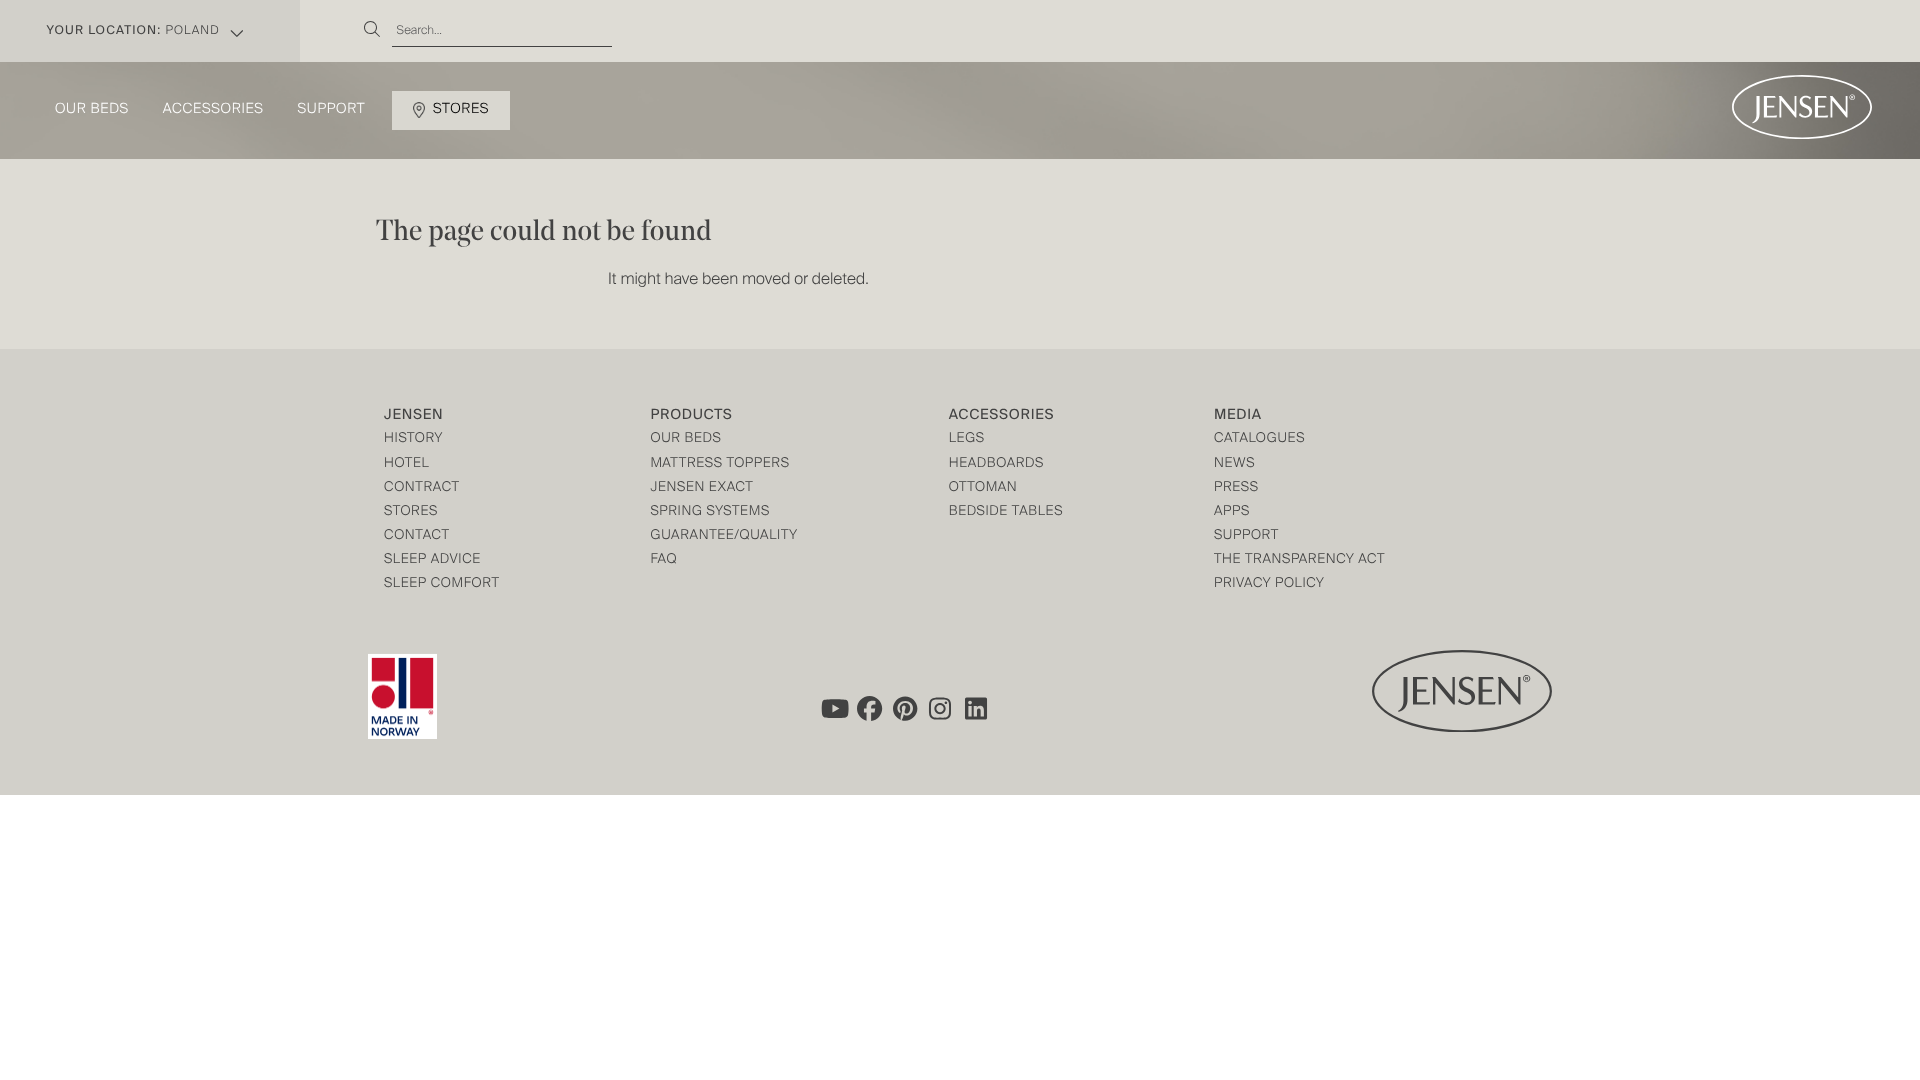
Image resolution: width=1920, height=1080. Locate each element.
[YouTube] (833, 709)
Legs (967, 439)
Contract (422, 488)
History (413, 439)
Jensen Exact (701, 488)
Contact (417, 536)
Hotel (406, 464)
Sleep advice (432, 560)
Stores (461, 110)
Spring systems (709, 512)
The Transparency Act (1299, 560)
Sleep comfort (442, 584)
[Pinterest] (905, 709)
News (1234, 464)
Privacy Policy (1269, 584)
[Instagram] (941, 709)
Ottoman (983, 488)
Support (332, 110)
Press (1236, 488)
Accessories (213, 110)
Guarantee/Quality (723, 536)
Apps (1232, 512)
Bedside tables (1006, 512)
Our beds (92, 110)
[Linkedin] (977, 709)
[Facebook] (869, 709)
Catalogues (1259, 439)
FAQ (663, 560)
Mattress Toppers (719, 464)
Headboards (996, 464)
